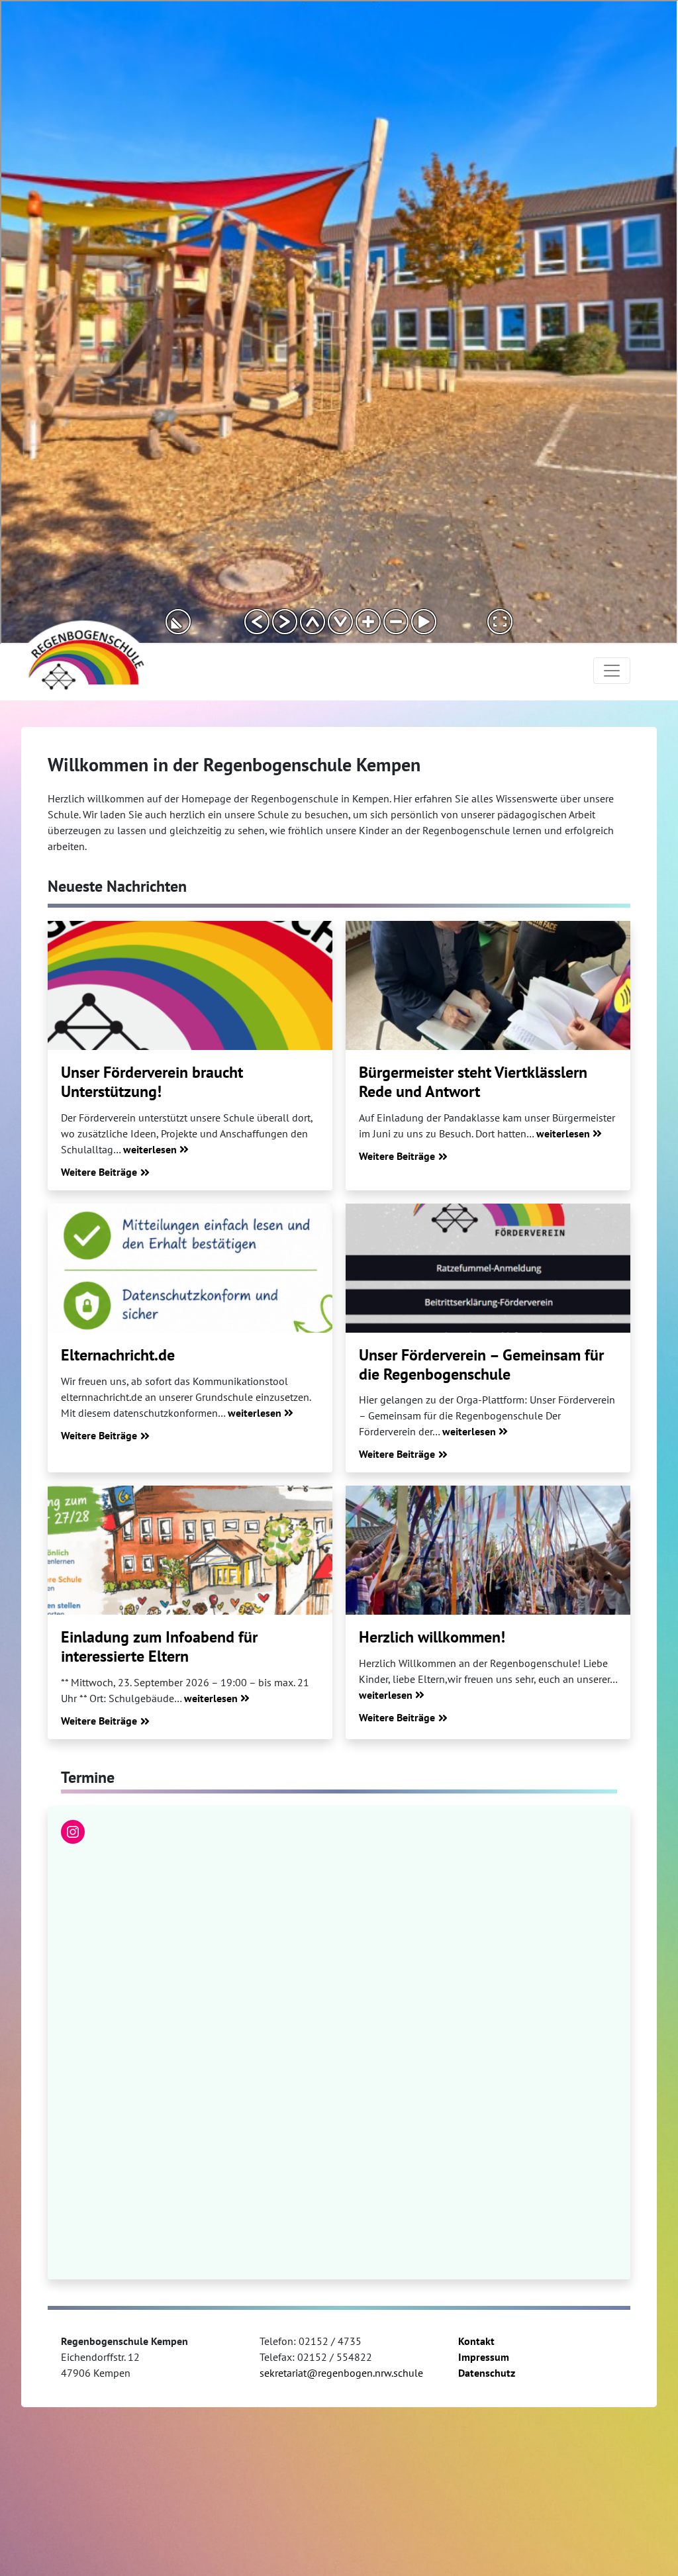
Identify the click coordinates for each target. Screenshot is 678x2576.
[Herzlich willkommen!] (488, 1550)
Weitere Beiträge (99, 1172)
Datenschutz (487, 2373)
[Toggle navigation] (612, 671)
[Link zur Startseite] (84, 654)
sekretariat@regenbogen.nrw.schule (341, 2373)
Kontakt (476, 2341)
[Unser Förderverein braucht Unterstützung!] (190, 985)
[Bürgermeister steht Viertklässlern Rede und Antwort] (488, 985)
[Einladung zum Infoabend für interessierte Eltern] (190, 1550)
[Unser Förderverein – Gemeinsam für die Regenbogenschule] (488, 1268)
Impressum (484, 2357)
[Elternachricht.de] (190, 1268)
